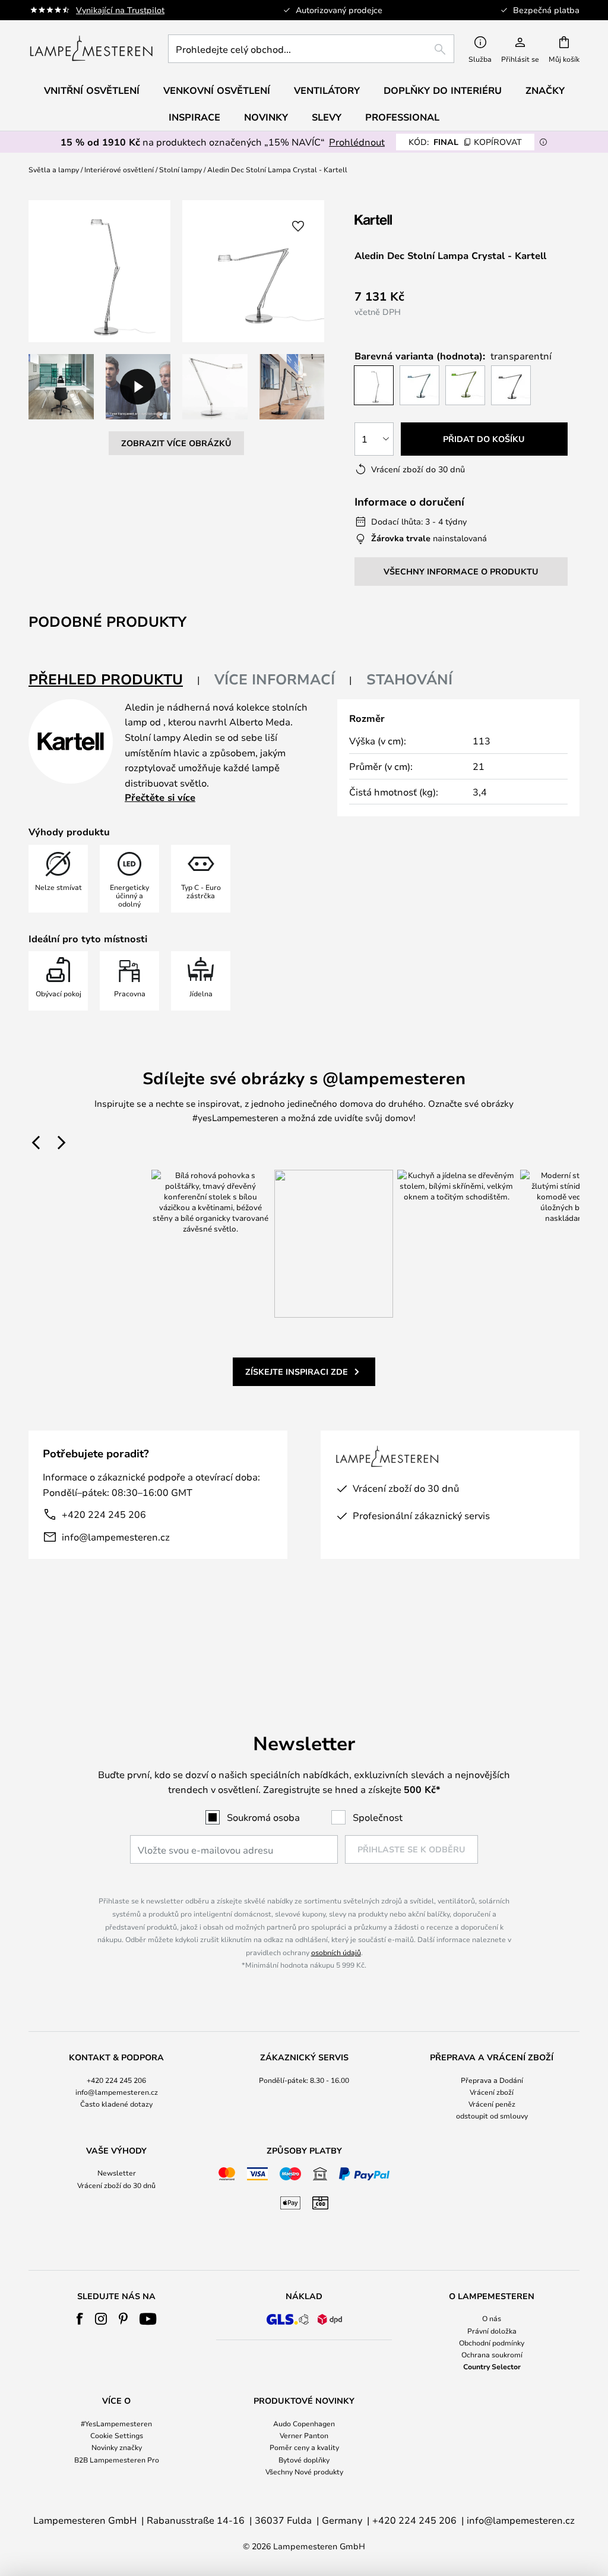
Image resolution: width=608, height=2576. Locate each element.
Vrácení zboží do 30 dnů (116, 2185)
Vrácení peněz (492, 2104)
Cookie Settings (117, 2435)
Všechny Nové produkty (304, 2471)
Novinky (266, 117)
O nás (492, 2318)
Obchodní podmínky (492, 2343)
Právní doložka (492, 2331)
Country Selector (492, 2366)
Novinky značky (117, 2447)
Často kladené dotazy (116, 2104)
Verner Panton (304, 2435)
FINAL (465, 142)
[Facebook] (80, 2319)
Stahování (409, 679)
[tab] (114, 680)
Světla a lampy (54, 169)
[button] (61, 387)
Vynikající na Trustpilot (120, 10)
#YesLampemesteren (116, 2423)
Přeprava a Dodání (492, 2080)
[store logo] (91, 49)
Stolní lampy (180, 169)
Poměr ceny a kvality (304, 2447)
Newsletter (117, 2173)
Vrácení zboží (492, 2092)
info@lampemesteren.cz (116, 1537)
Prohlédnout (357, 142)
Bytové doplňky (304, 2460)
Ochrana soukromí (492, 2354)
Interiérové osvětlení (119, 169)
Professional (402, 117)
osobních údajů (336, 1952)
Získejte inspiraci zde (297, 1371)
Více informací (275, 679)
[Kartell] (414, 220)
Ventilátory (327, 90)
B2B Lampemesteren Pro (117, 2460)
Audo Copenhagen (304, 2423)
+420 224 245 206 (104, 1514)
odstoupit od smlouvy (492, 2116)
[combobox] (311, 49)
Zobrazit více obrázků (176, 443)
